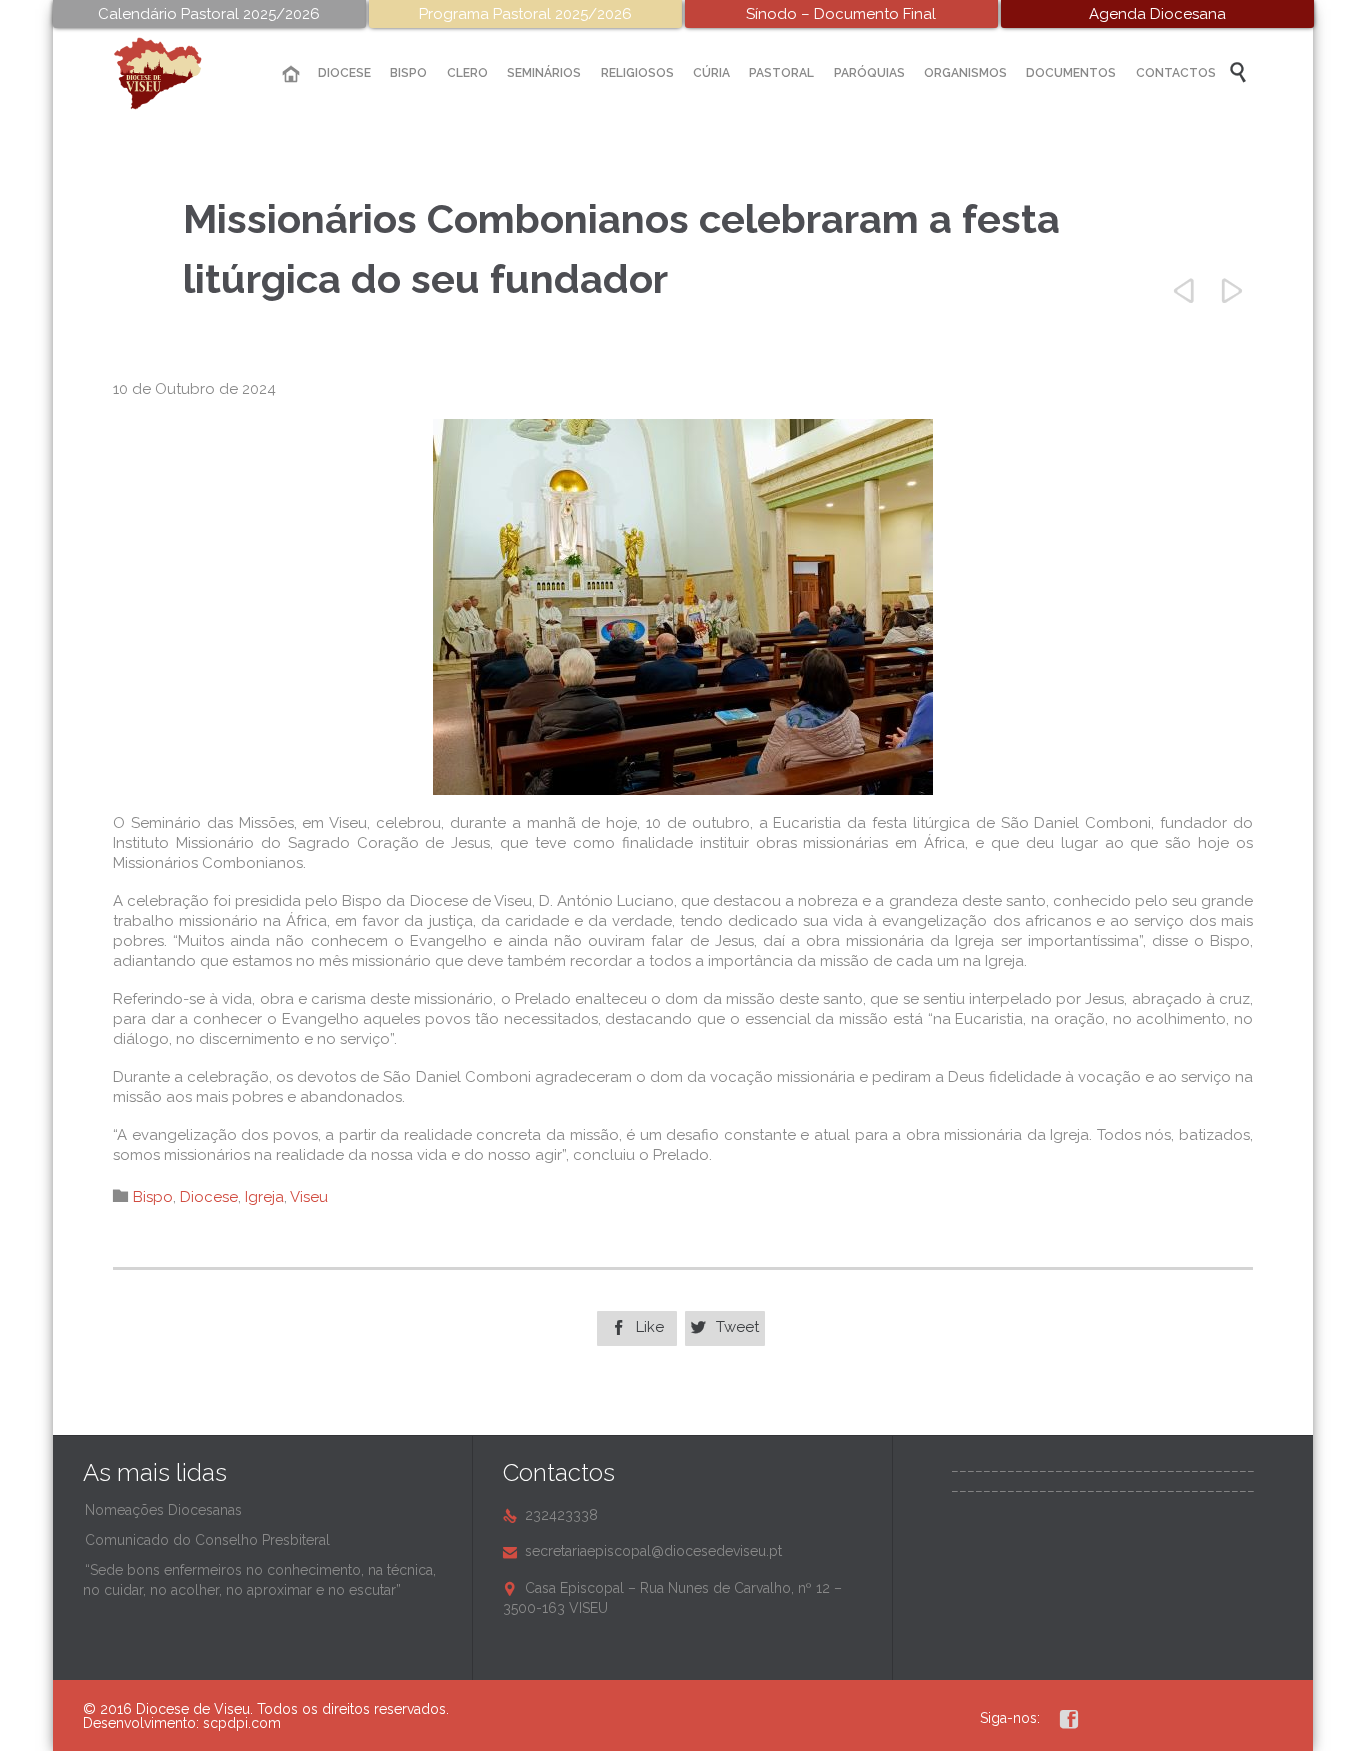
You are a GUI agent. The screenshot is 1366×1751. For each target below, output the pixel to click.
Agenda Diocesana (1157, 14)
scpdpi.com (242, 1723)
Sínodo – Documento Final (841, 14)
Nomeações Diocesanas (163, 1510)
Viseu (309, 1197)
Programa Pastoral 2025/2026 (525, 14)
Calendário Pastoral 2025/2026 (209, 14)
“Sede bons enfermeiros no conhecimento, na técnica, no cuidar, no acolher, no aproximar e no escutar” (259, 1580)
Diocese (209, 1197)
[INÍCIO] (291, 74)
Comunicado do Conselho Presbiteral (207, 1540)
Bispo (153, 1197)
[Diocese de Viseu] (173, 73)
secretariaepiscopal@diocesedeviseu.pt (642, 1551)
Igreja (264, 1197)
